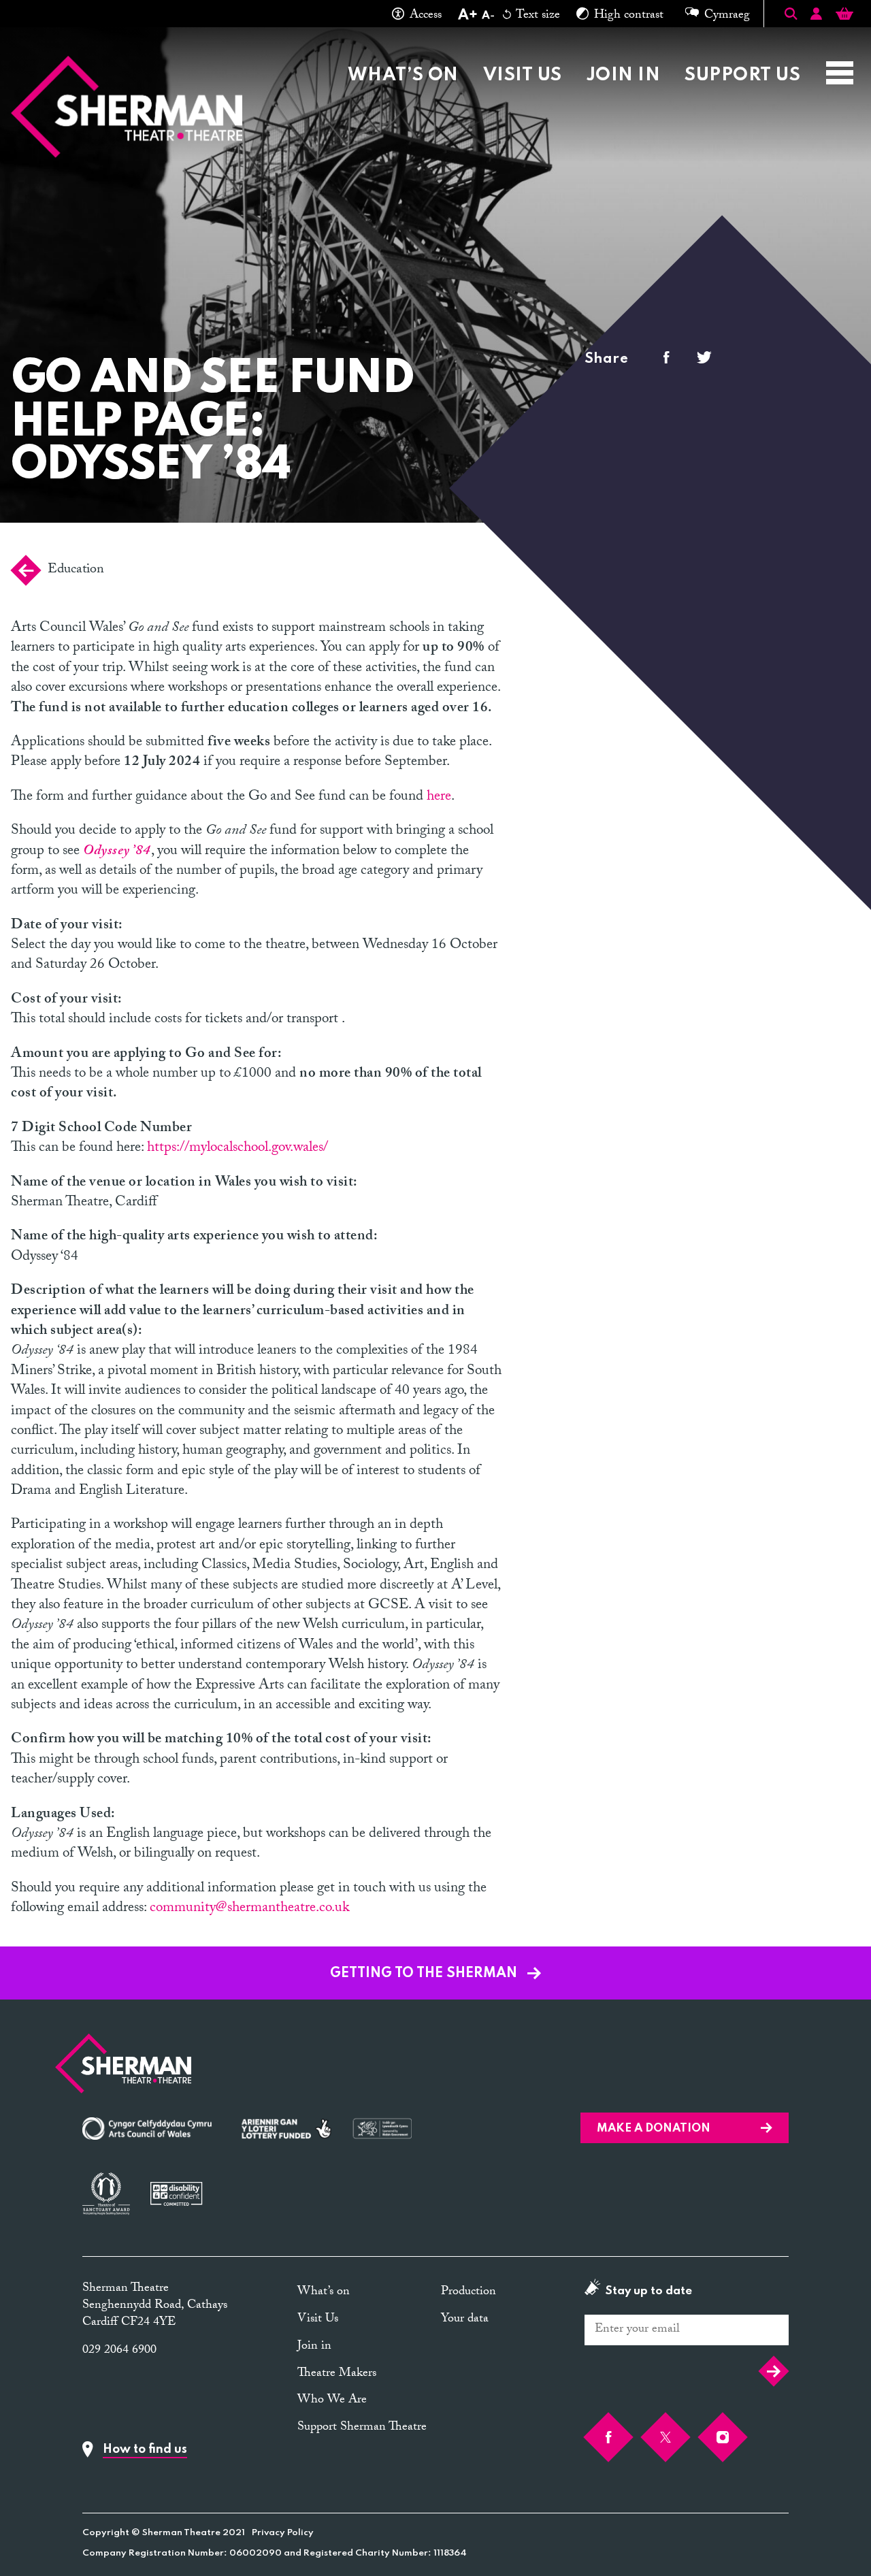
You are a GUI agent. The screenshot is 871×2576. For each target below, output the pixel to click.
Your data (465, 2320)
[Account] (816, 16)
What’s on (403, 75)
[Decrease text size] (488, 16)
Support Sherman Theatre (362, 2428)
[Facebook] (608, 2437)
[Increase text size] (467, 16)
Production (469, 2293)
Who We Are (677, 42)
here (439, 798)
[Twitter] (665, 2437)
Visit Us (523, 75)
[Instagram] (723, 2437)
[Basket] (844, 16)
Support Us (742, 75)
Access (426, 16)
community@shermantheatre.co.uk (249, 1909)
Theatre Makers (534, 42)
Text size (537, 16)
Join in (623, 75)
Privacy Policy (283, 2533)
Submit (770, 2371)
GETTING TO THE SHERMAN (425, 1974)
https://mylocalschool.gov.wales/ (237, 1149)
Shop (777, 42)
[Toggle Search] (791, 14)
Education (76, 570)
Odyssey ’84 (117, 852)
